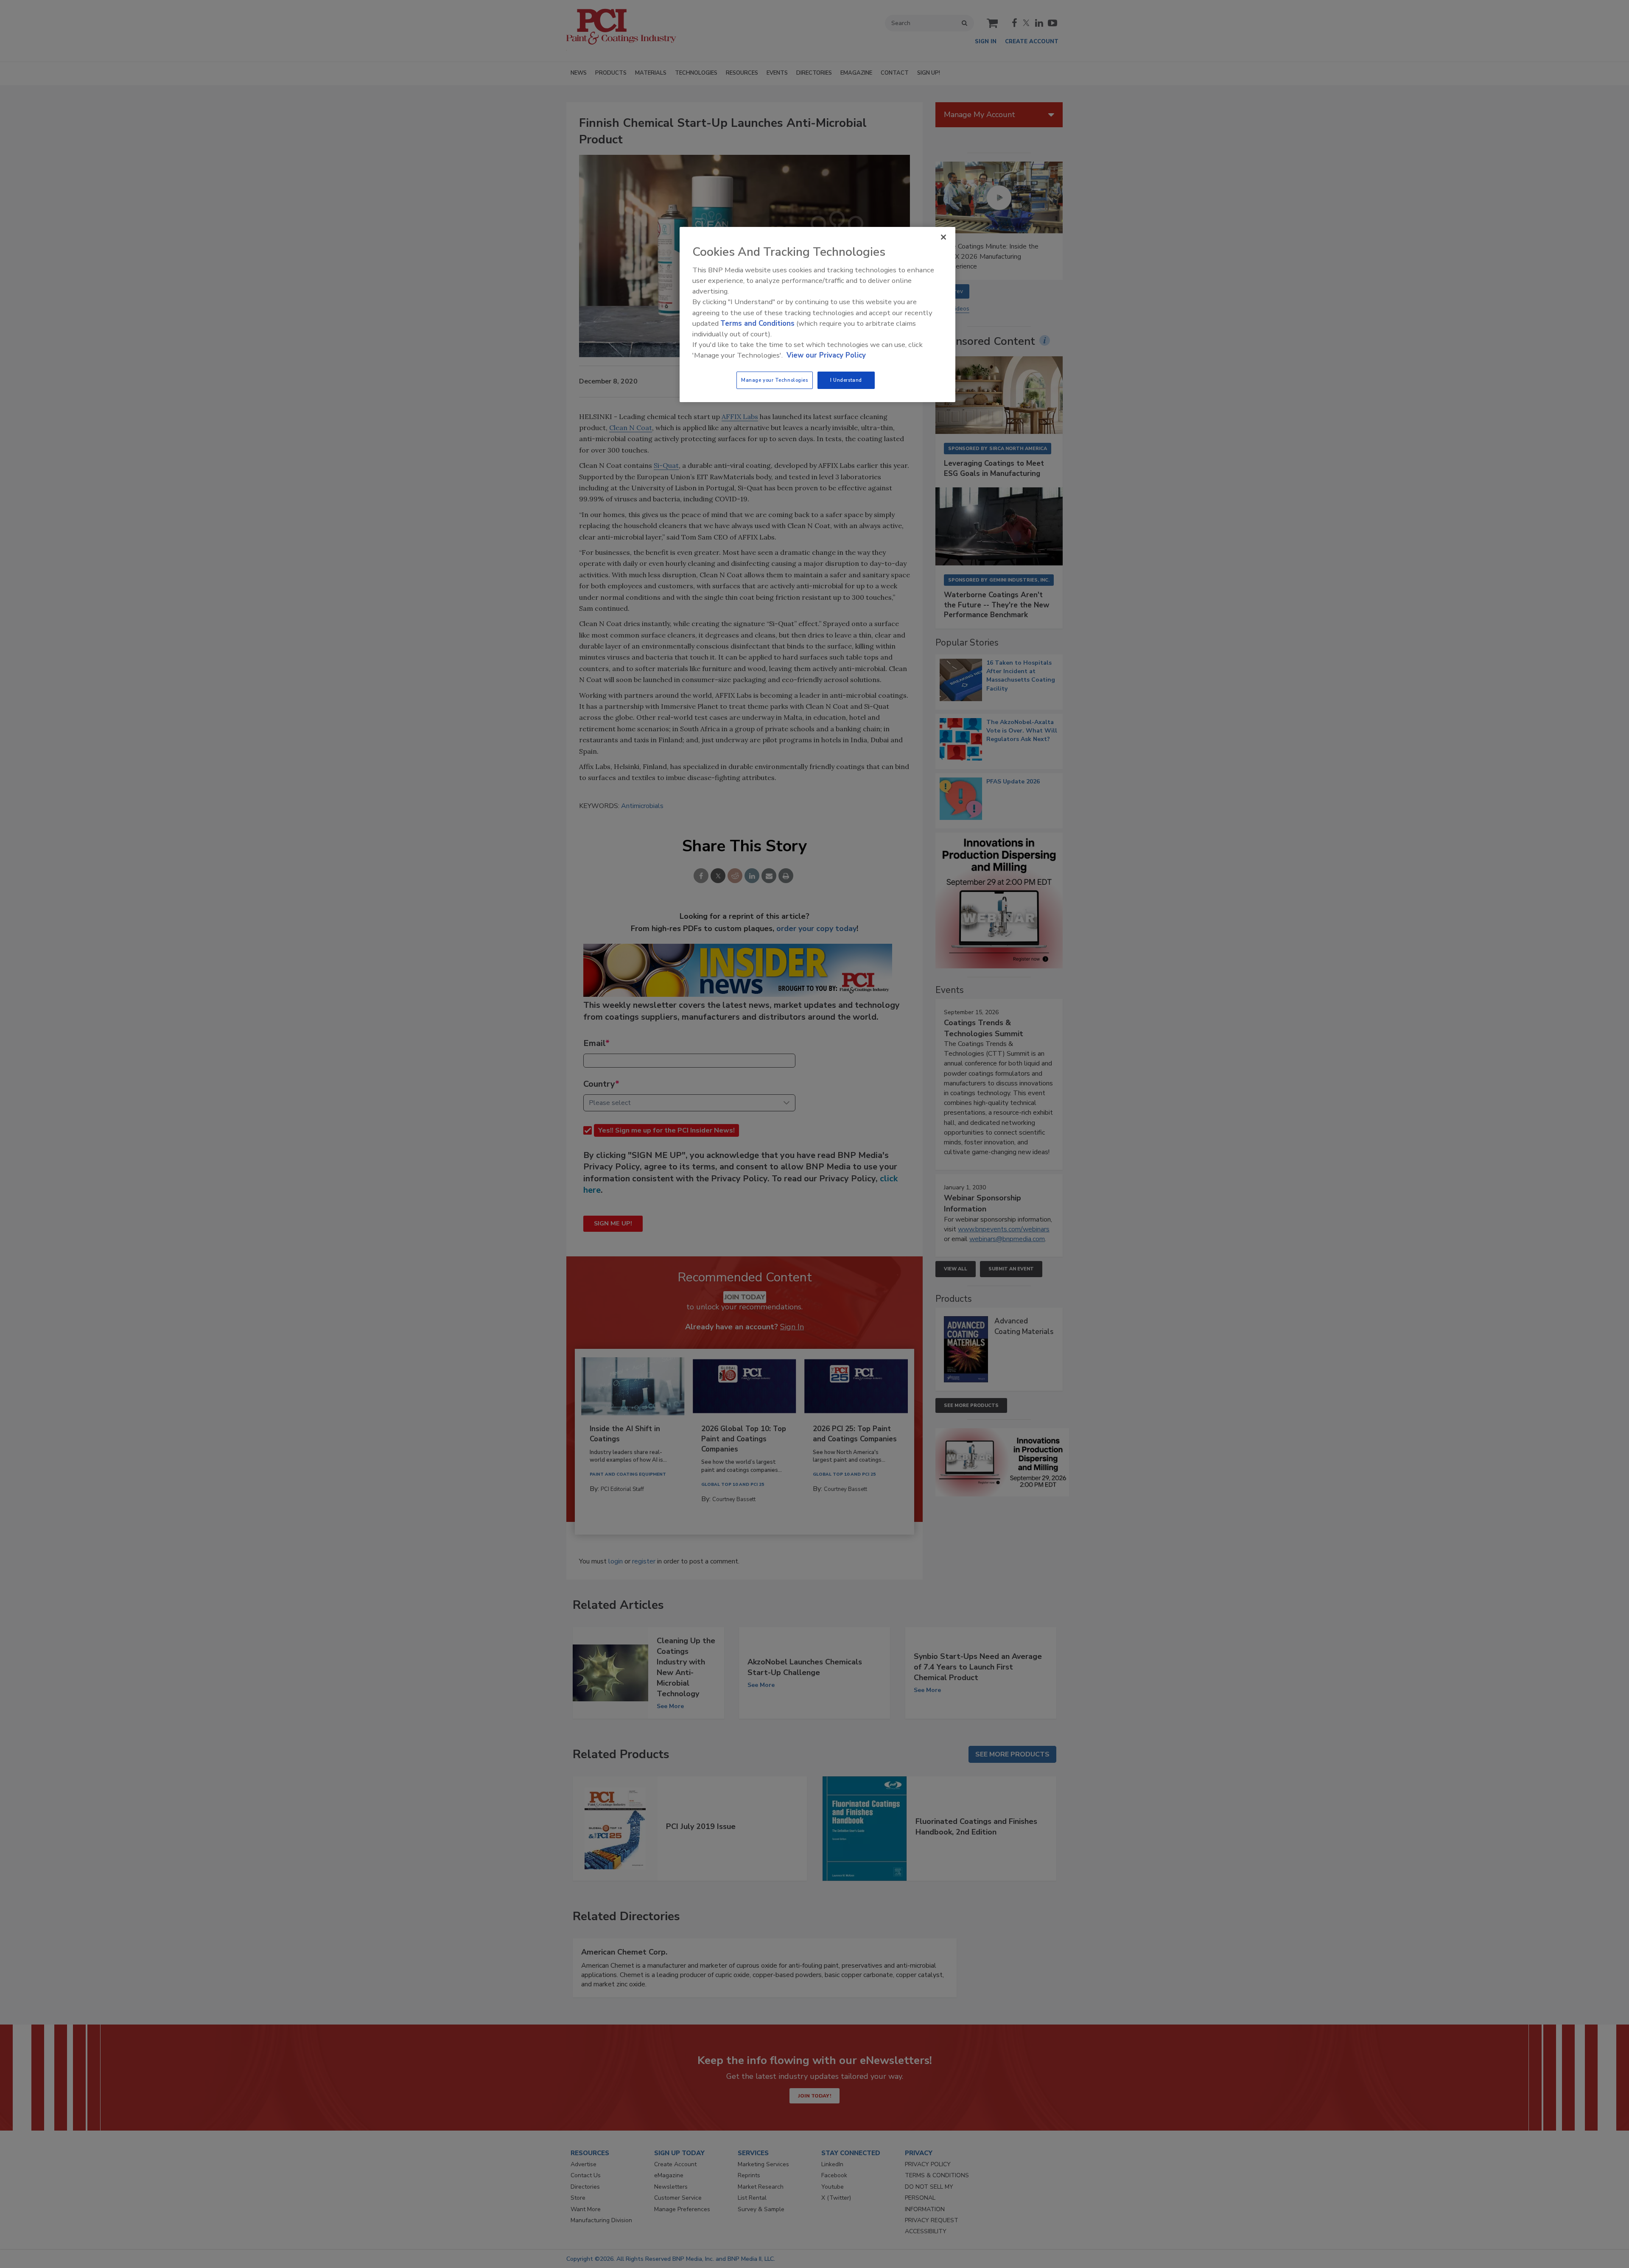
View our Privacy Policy (826, 355)
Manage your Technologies (775, 380)
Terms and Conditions (757, 323)
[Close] (943, 237)
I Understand (846, 380)
